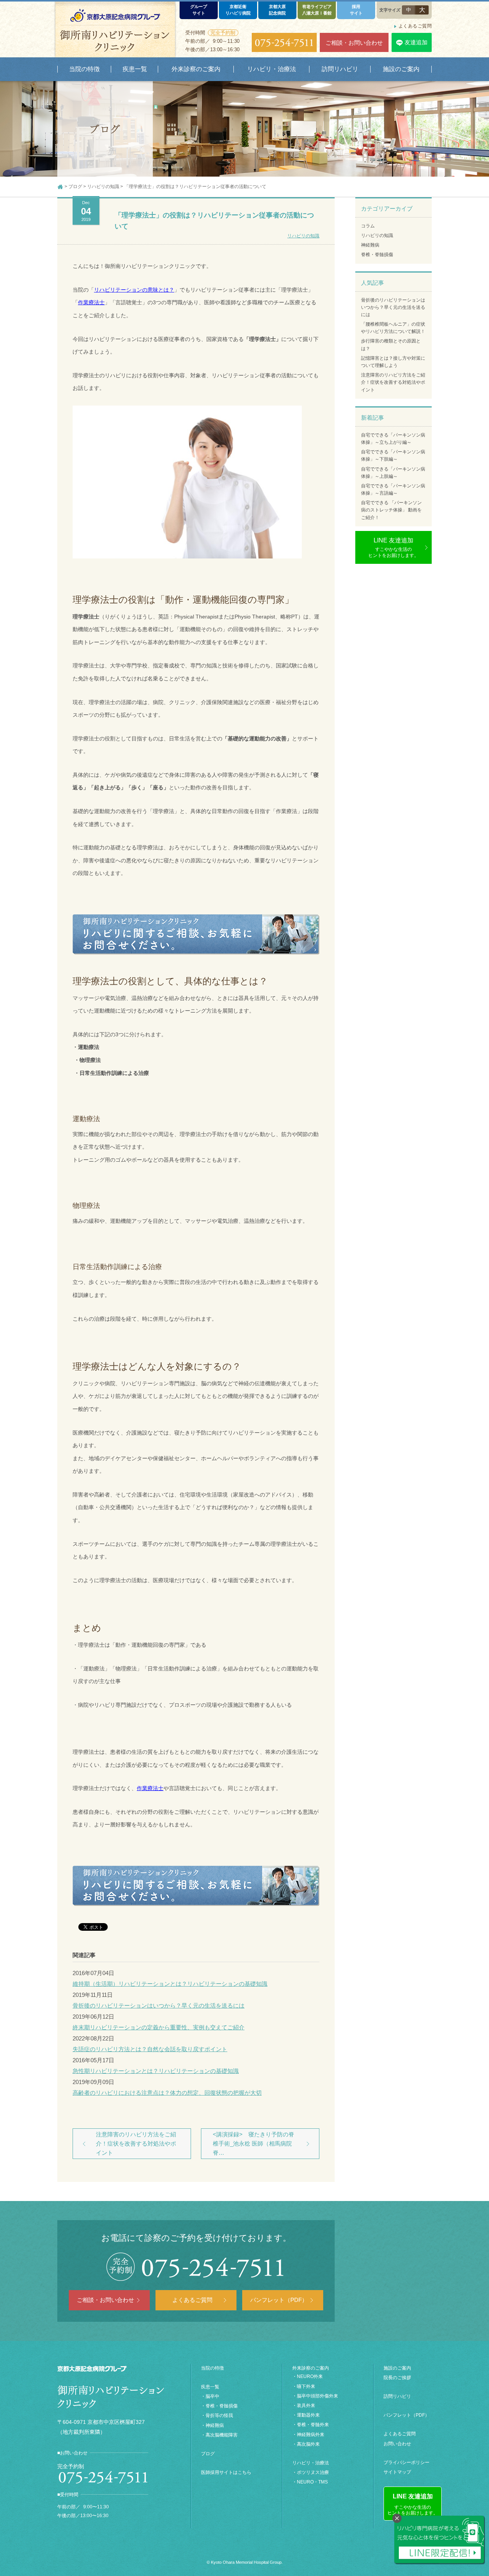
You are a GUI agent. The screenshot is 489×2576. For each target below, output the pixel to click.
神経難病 (370, 245)
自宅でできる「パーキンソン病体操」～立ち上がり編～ (393, 439)
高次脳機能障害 (222, 2435)
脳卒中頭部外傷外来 (317, 2396)
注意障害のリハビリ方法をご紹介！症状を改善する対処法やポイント (136, 2143)
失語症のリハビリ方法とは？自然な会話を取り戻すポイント (150, 2049)
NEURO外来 (310, 2376)
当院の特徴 (212, 2368)
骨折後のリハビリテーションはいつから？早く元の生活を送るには (159, 2005)
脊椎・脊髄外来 (313, 2425)
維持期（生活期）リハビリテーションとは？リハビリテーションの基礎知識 (170, 1984)
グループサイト (199, 10)
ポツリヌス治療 (313, 2472)
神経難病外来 (311, 2435)
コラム (368, 226)
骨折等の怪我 (219, 2415)
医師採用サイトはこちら (226, 2472)
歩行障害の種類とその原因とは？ (391, 345)
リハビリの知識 (303, 236)
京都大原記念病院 (277, 10)
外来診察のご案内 (311, 2368)
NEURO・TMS (312, 2482)
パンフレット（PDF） (279, 2300)
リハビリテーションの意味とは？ (134, 290)
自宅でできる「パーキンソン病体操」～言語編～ (393, 489)
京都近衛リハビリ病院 (238, 10)
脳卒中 (212, 2396)
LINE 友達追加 (393, 548)
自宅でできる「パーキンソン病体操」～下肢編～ (393, 455)
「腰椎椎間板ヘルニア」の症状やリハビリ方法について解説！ (393, 328)
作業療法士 (150, 1788)
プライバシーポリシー (406, 2462)
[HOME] (60, 187)
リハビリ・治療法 (311, 2463)
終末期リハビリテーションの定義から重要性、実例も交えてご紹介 (159, 2027)
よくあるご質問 (415, 26)
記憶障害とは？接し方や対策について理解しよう (393, 362)
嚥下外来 (306, 2386)
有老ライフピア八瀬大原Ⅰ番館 (317, 10)
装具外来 (306, 2406)
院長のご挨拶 (397, 2378)
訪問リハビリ (397, 2396)
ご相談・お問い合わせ (354, 43)
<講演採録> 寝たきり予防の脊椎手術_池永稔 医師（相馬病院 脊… (253, 2143)
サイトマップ (397, 2472)
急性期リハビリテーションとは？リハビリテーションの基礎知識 (156, 2071)
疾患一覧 (210, 2387)
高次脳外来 (308, 2444)
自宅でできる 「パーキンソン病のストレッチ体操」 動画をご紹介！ (391, 510)
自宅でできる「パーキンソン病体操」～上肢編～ (393, 473)
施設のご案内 (397, 2368)
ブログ (208, 2454)
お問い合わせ (397, 2444)
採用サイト (356, 10)
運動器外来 (308, 2415)
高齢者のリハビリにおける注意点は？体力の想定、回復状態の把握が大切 (167, 2093)
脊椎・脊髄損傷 (377, 255)
